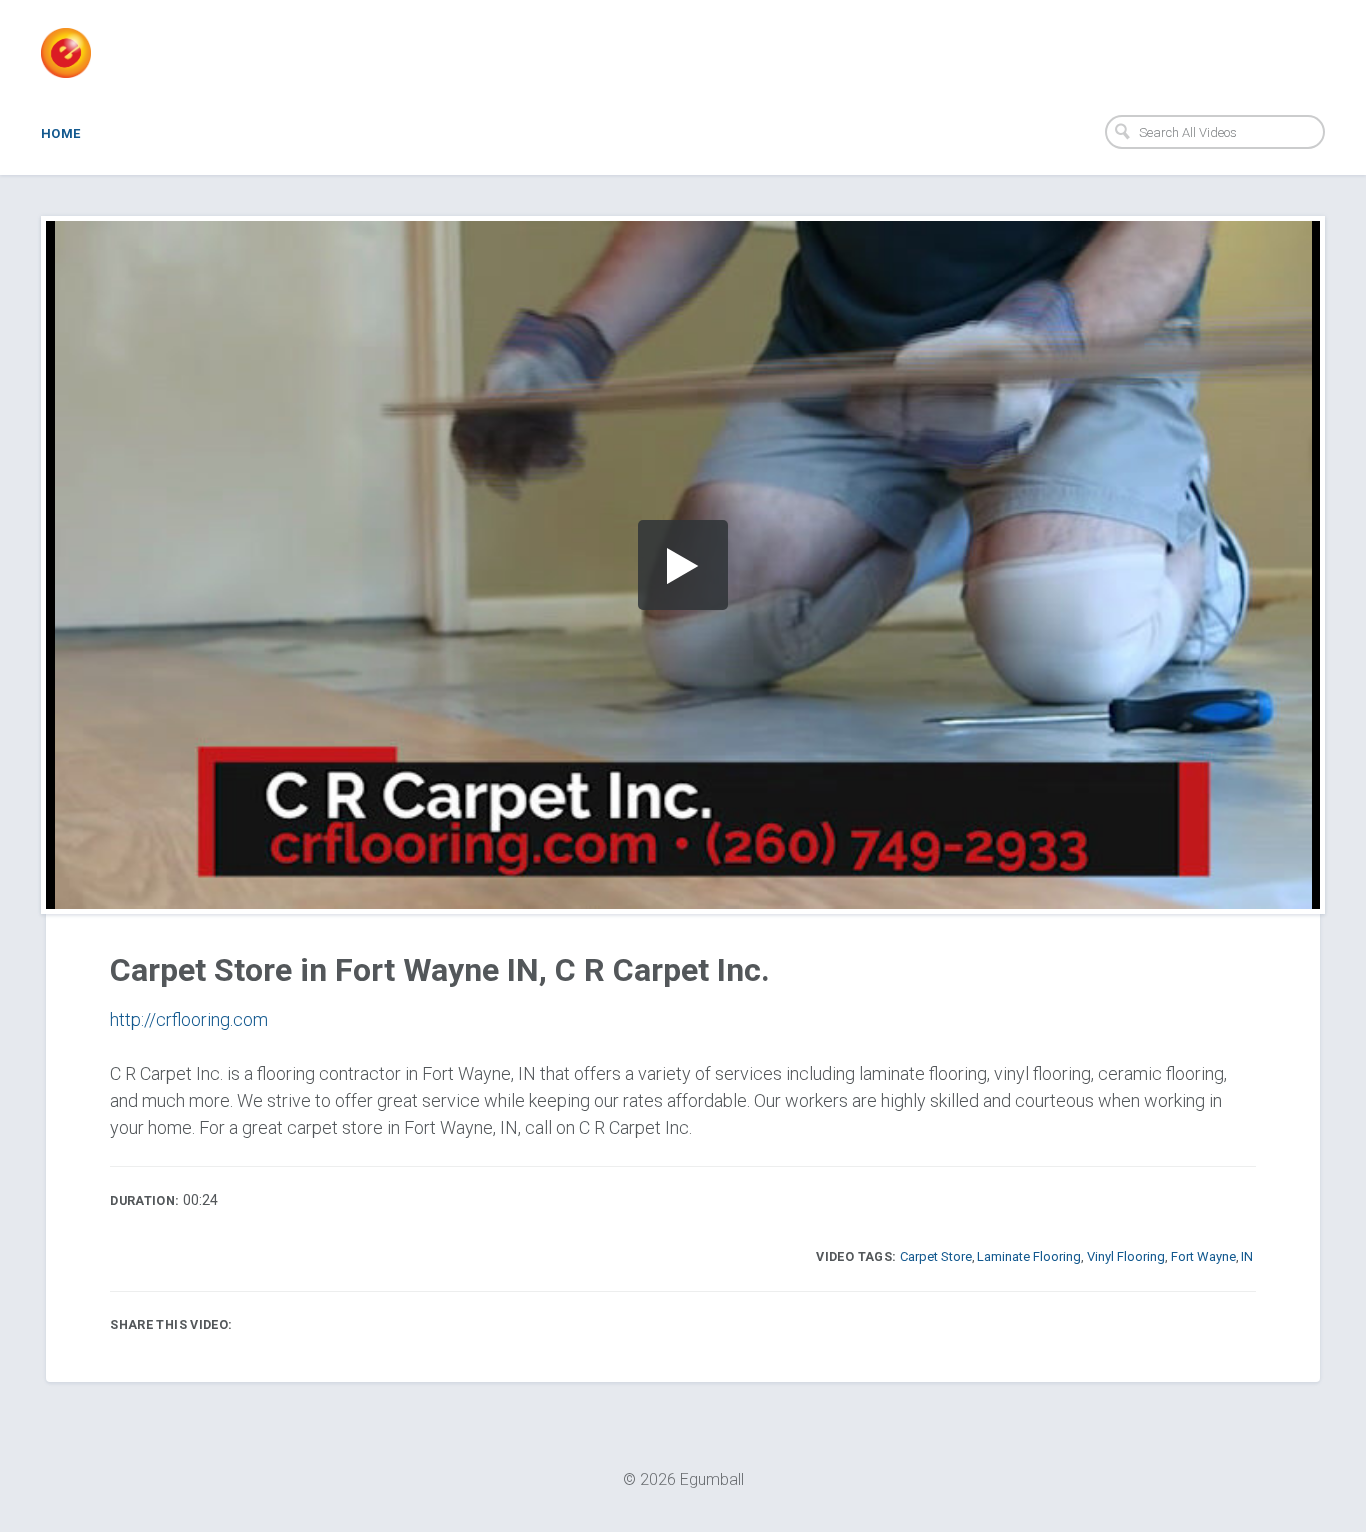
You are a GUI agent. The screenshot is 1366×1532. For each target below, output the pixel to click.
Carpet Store (936, 1256)
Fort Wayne (1203, 1256)
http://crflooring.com (189, 1019)
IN (1247, 1256)
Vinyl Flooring (1126, 1256)
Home (61, 133)
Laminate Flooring (1029, 1256)
